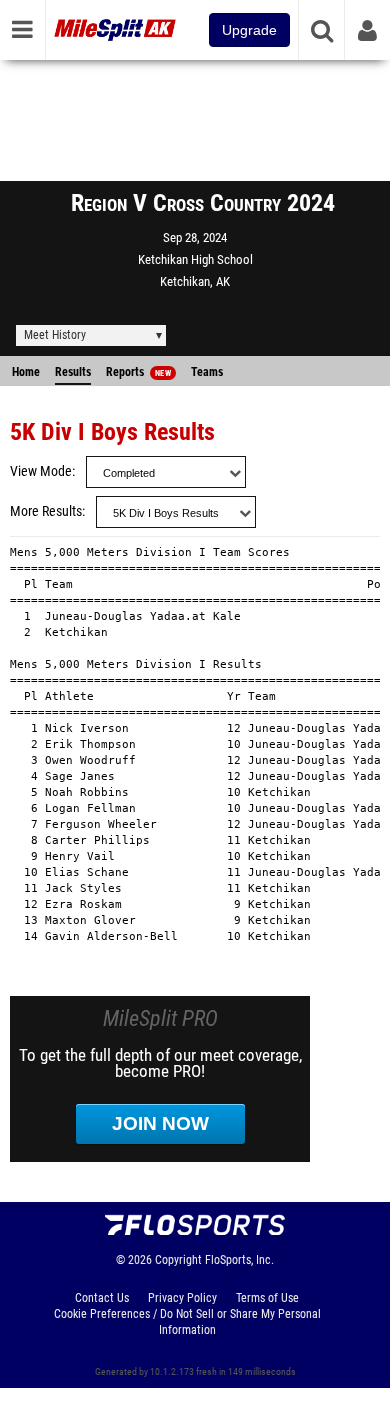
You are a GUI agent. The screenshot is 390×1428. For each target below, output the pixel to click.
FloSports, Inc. (239, 1260)
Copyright (178, 1260)
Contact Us (102, 1298)
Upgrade (249, 30)
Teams (207, 372)
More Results (46, 511)
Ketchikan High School (195, 259)
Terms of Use (267, 1298)
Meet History (55, 335)
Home (26, 372)
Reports (138, 372)
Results (73, 372)
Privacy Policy (182, 1298)
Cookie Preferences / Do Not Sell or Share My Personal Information (187, 1322)
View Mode (41, 471)
